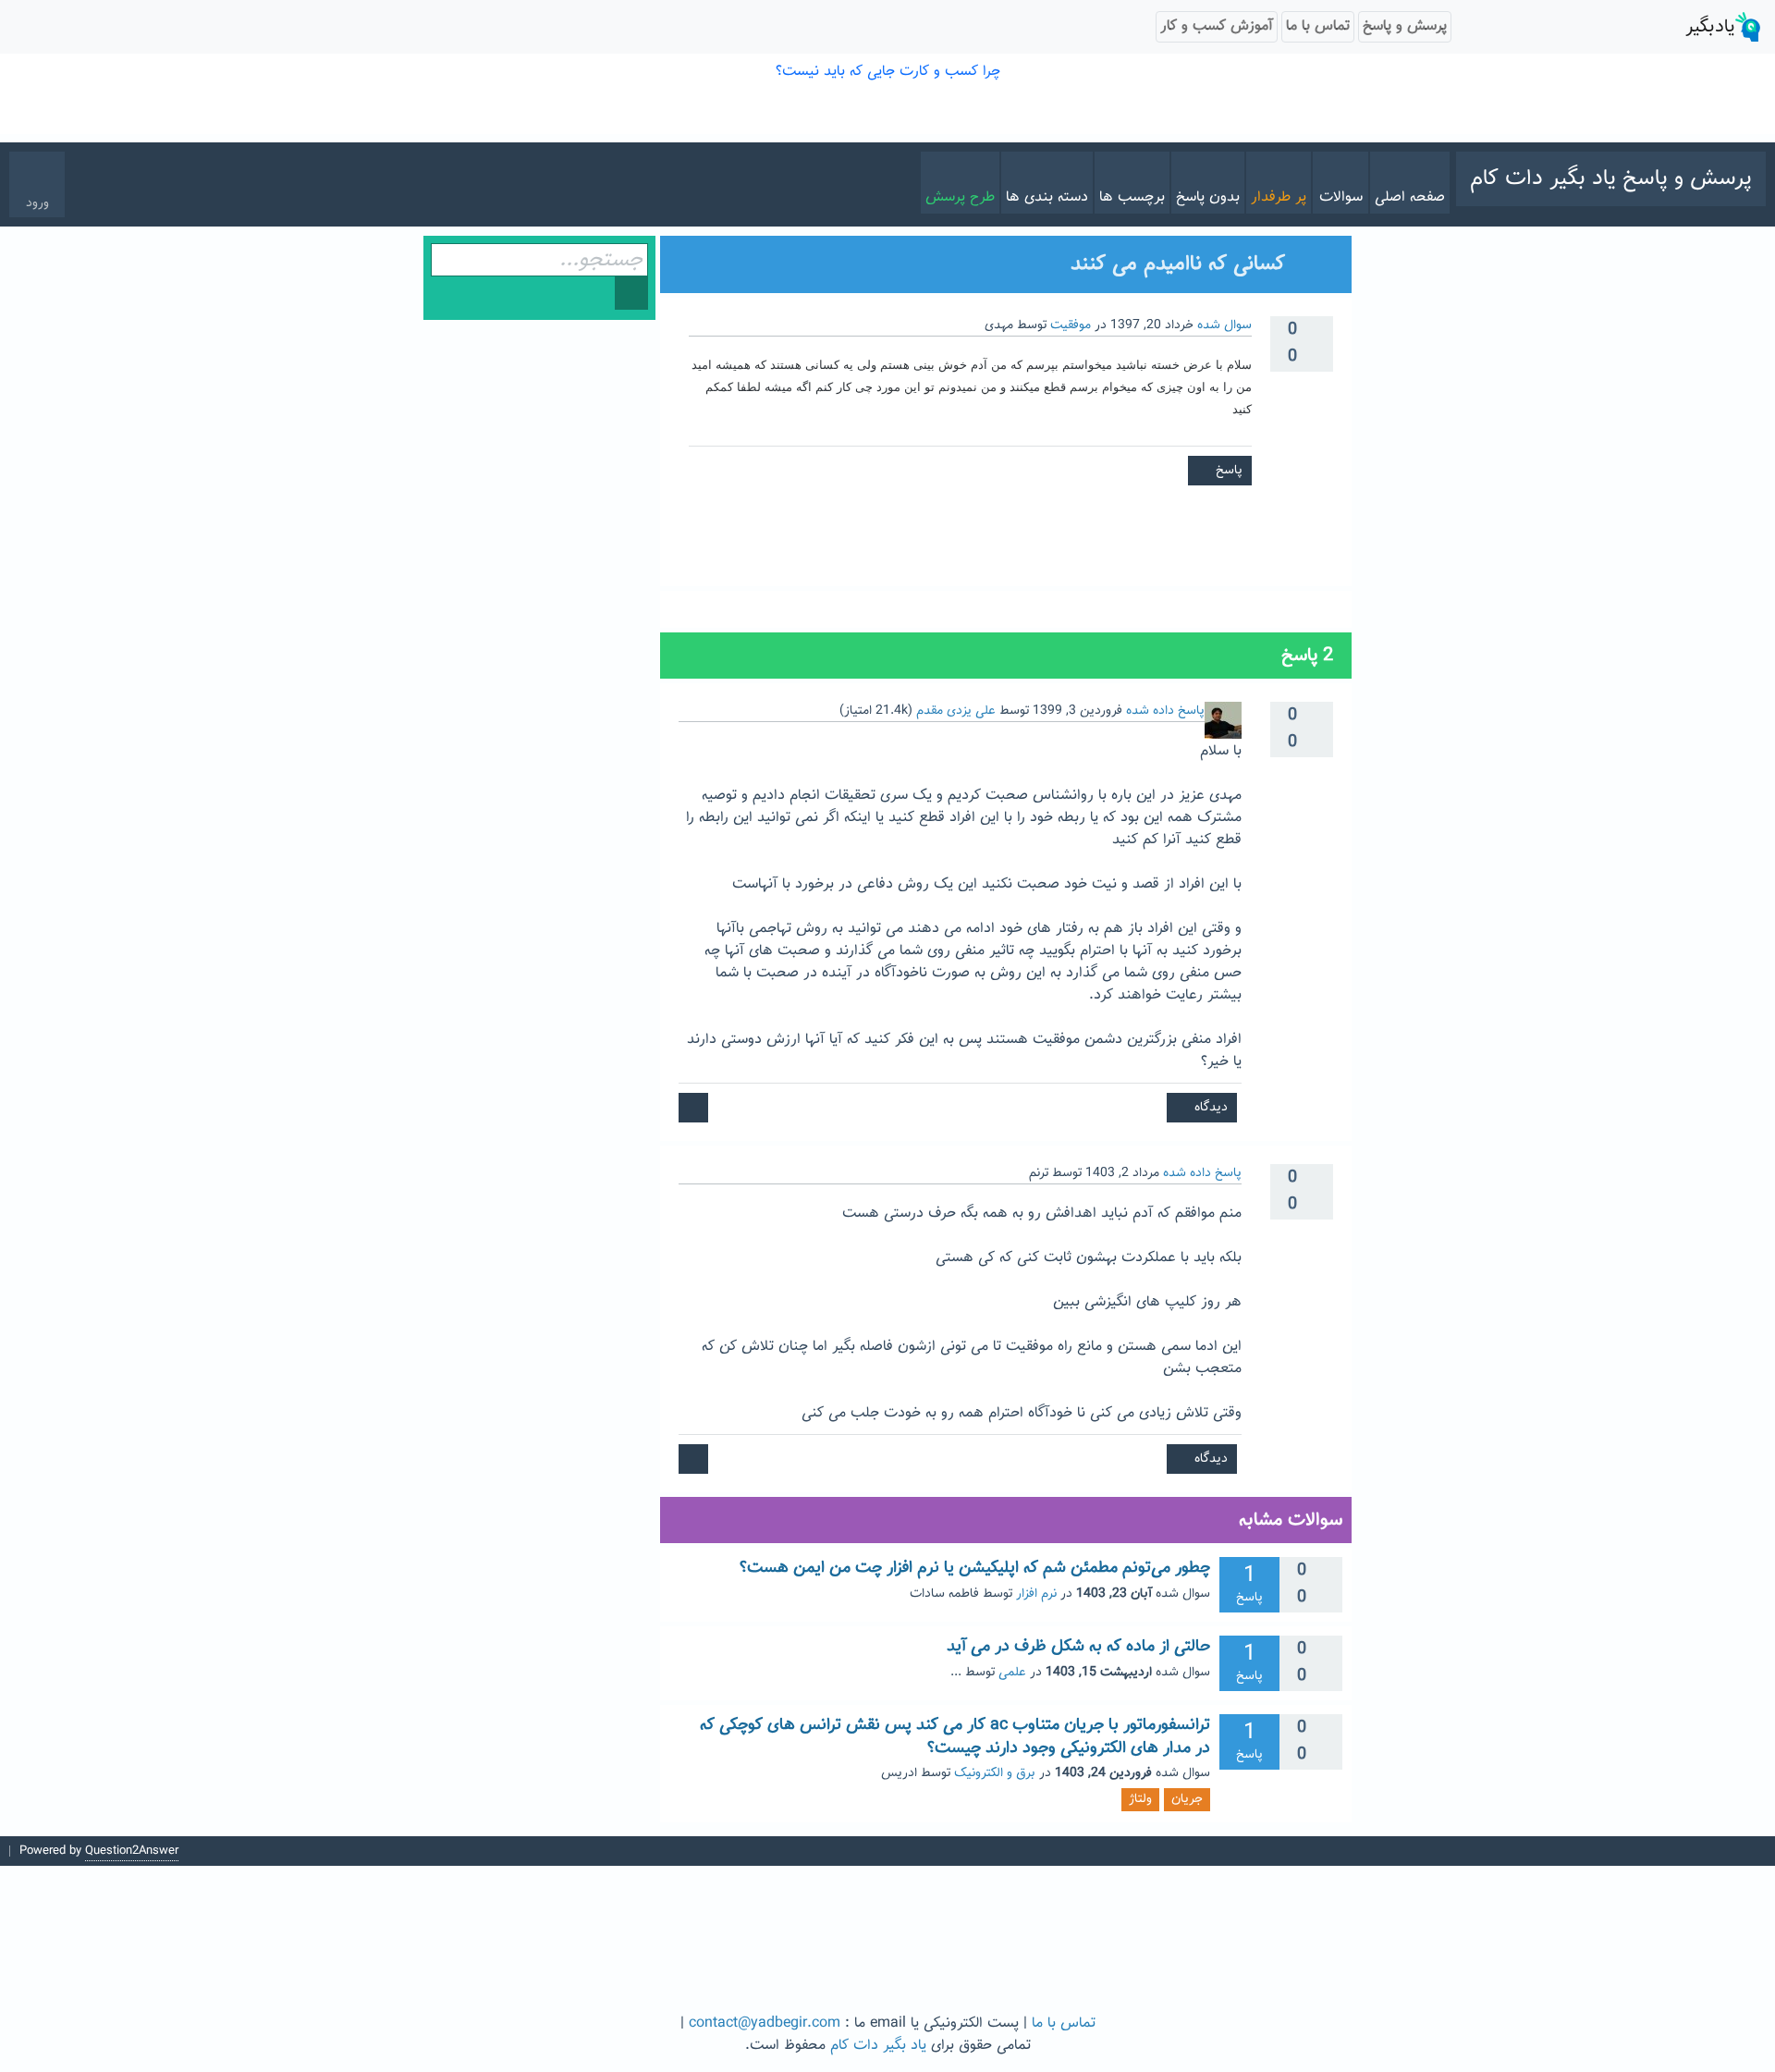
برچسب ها (1132, 197)
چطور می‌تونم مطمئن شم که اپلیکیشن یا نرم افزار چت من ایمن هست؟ (975, 1568)
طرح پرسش (960, 197)
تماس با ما (1064, 2023)
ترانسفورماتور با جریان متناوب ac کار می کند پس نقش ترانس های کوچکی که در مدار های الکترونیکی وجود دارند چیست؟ (955, 1736)
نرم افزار (1036, 1594)
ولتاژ (1140, 1799)
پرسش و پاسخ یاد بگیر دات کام (1611, 178)
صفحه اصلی (1410, 197)
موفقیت (1071, 325)
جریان (1187, 1799)
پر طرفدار (1279, 197)
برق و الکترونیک (995, 1773)
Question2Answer (132, 1851)
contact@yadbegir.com (765, 2023)
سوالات (1341, 197)
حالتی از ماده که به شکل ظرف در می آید (1078, 1647)
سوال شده (1224, 325)
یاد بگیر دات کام (878, 2046)
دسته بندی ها (1047, 197)
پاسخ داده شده (1165, 711)
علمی (1012, 1673)
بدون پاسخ (1208, 197)
